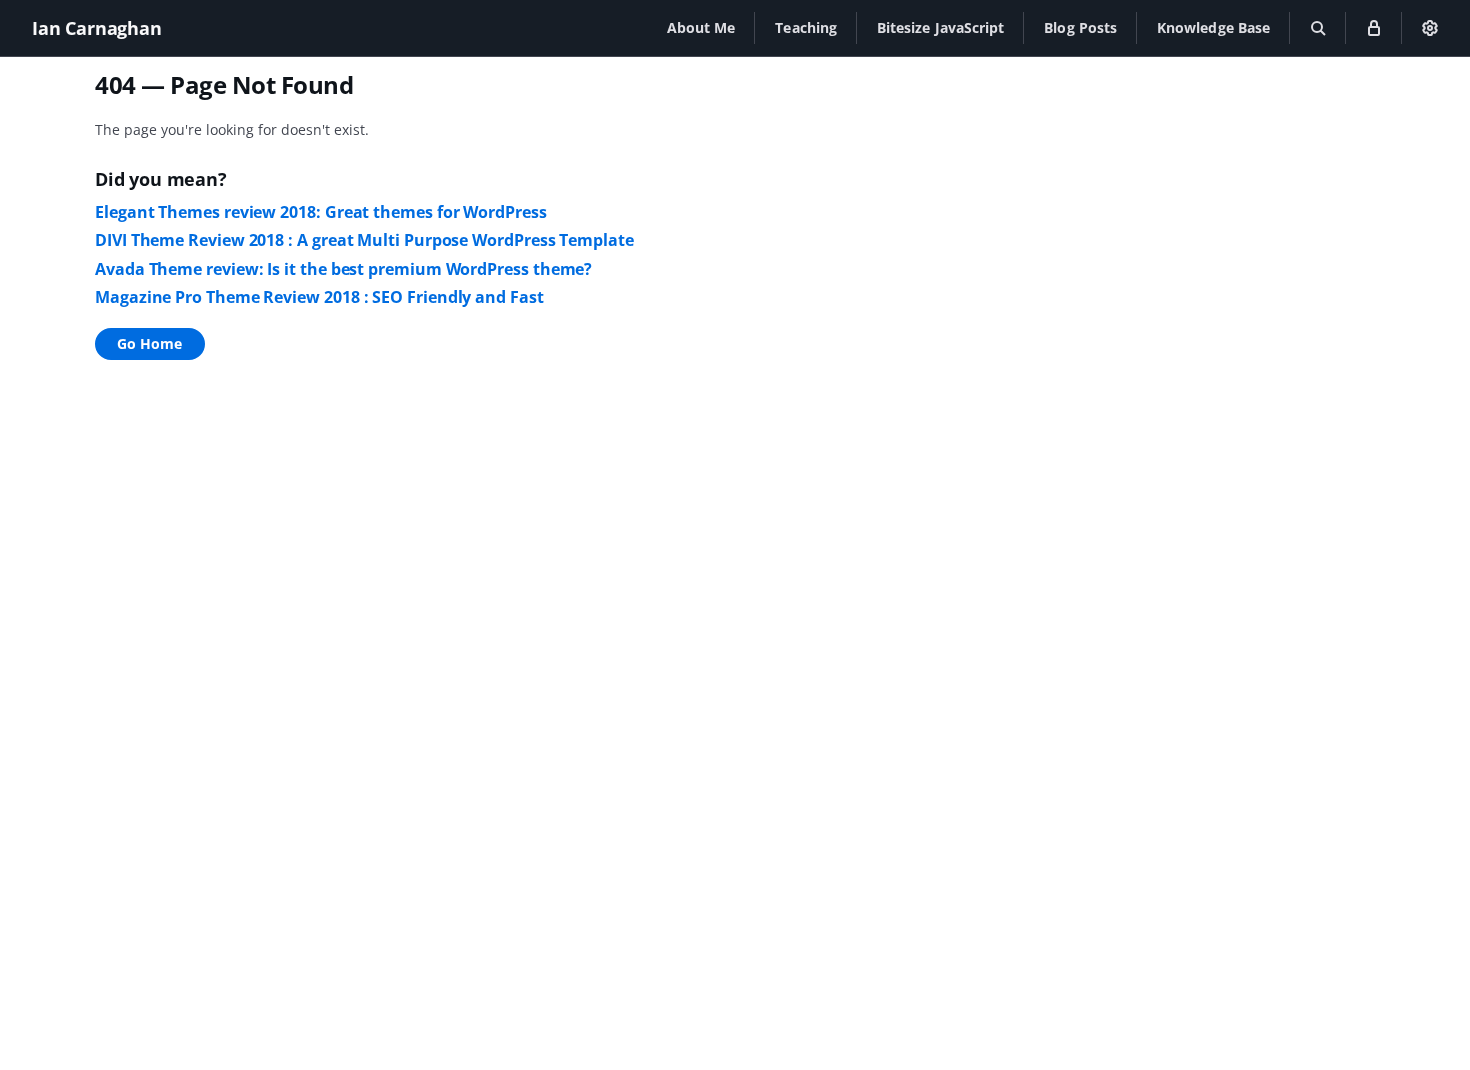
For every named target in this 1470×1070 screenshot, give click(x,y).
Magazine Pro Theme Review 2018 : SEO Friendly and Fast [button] (319, 297)
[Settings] (1430, 28)
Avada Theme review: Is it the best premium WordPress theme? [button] (343, 269)
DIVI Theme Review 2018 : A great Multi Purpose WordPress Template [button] (364, 240)
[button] (701, 27)
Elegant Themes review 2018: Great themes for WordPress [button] (321, 212)
